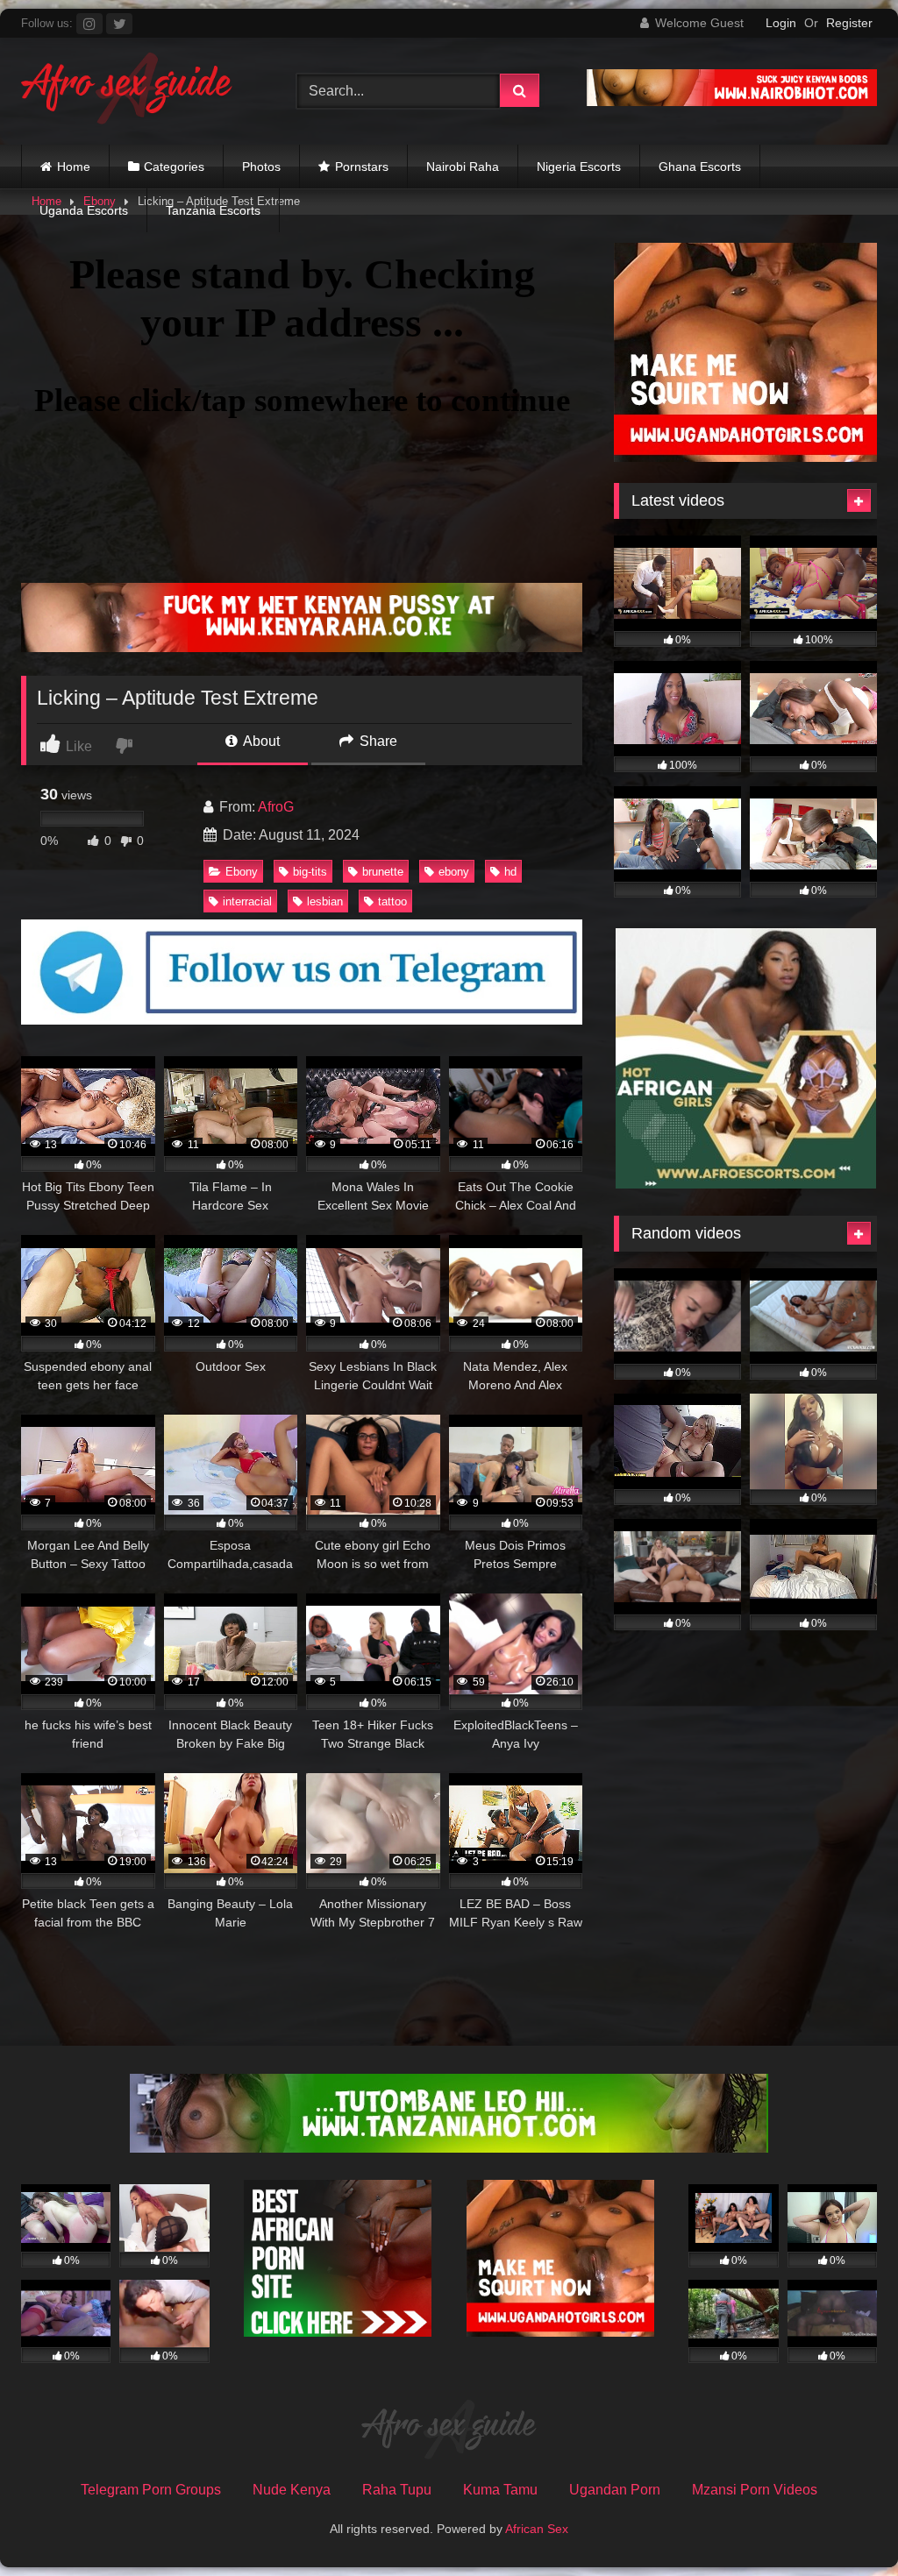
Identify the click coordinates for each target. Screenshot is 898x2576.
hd (510, 872)
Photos (261, 167)
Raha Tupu (397, 2490)
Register (849, 23)
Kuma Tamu (500, 2490)
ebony (454, 872)
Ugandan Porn (615, 2490)
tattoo (392, 901)
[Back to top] (844, 2524)
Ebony (242, 872)
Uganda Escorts (84, 210)
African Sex (537, 2529)
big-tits (310, 872)
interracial (247, 901)
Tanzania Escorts (213, 210)
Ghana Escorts (700, 167)
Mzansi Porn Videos (755, 2490)
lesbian (325, 901)
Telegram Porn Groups (151, 2490)
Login (781, 23)
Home (74, 167)
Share (377, 741)
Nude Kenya (292, 2490)
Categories (174, 167)
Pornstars (362, 167)
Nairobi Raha (463, 167)
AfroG (276, 807)
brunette (383, 872)
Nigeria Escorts (579, 167)
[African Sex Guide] (139, 91)
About (260, 741)
